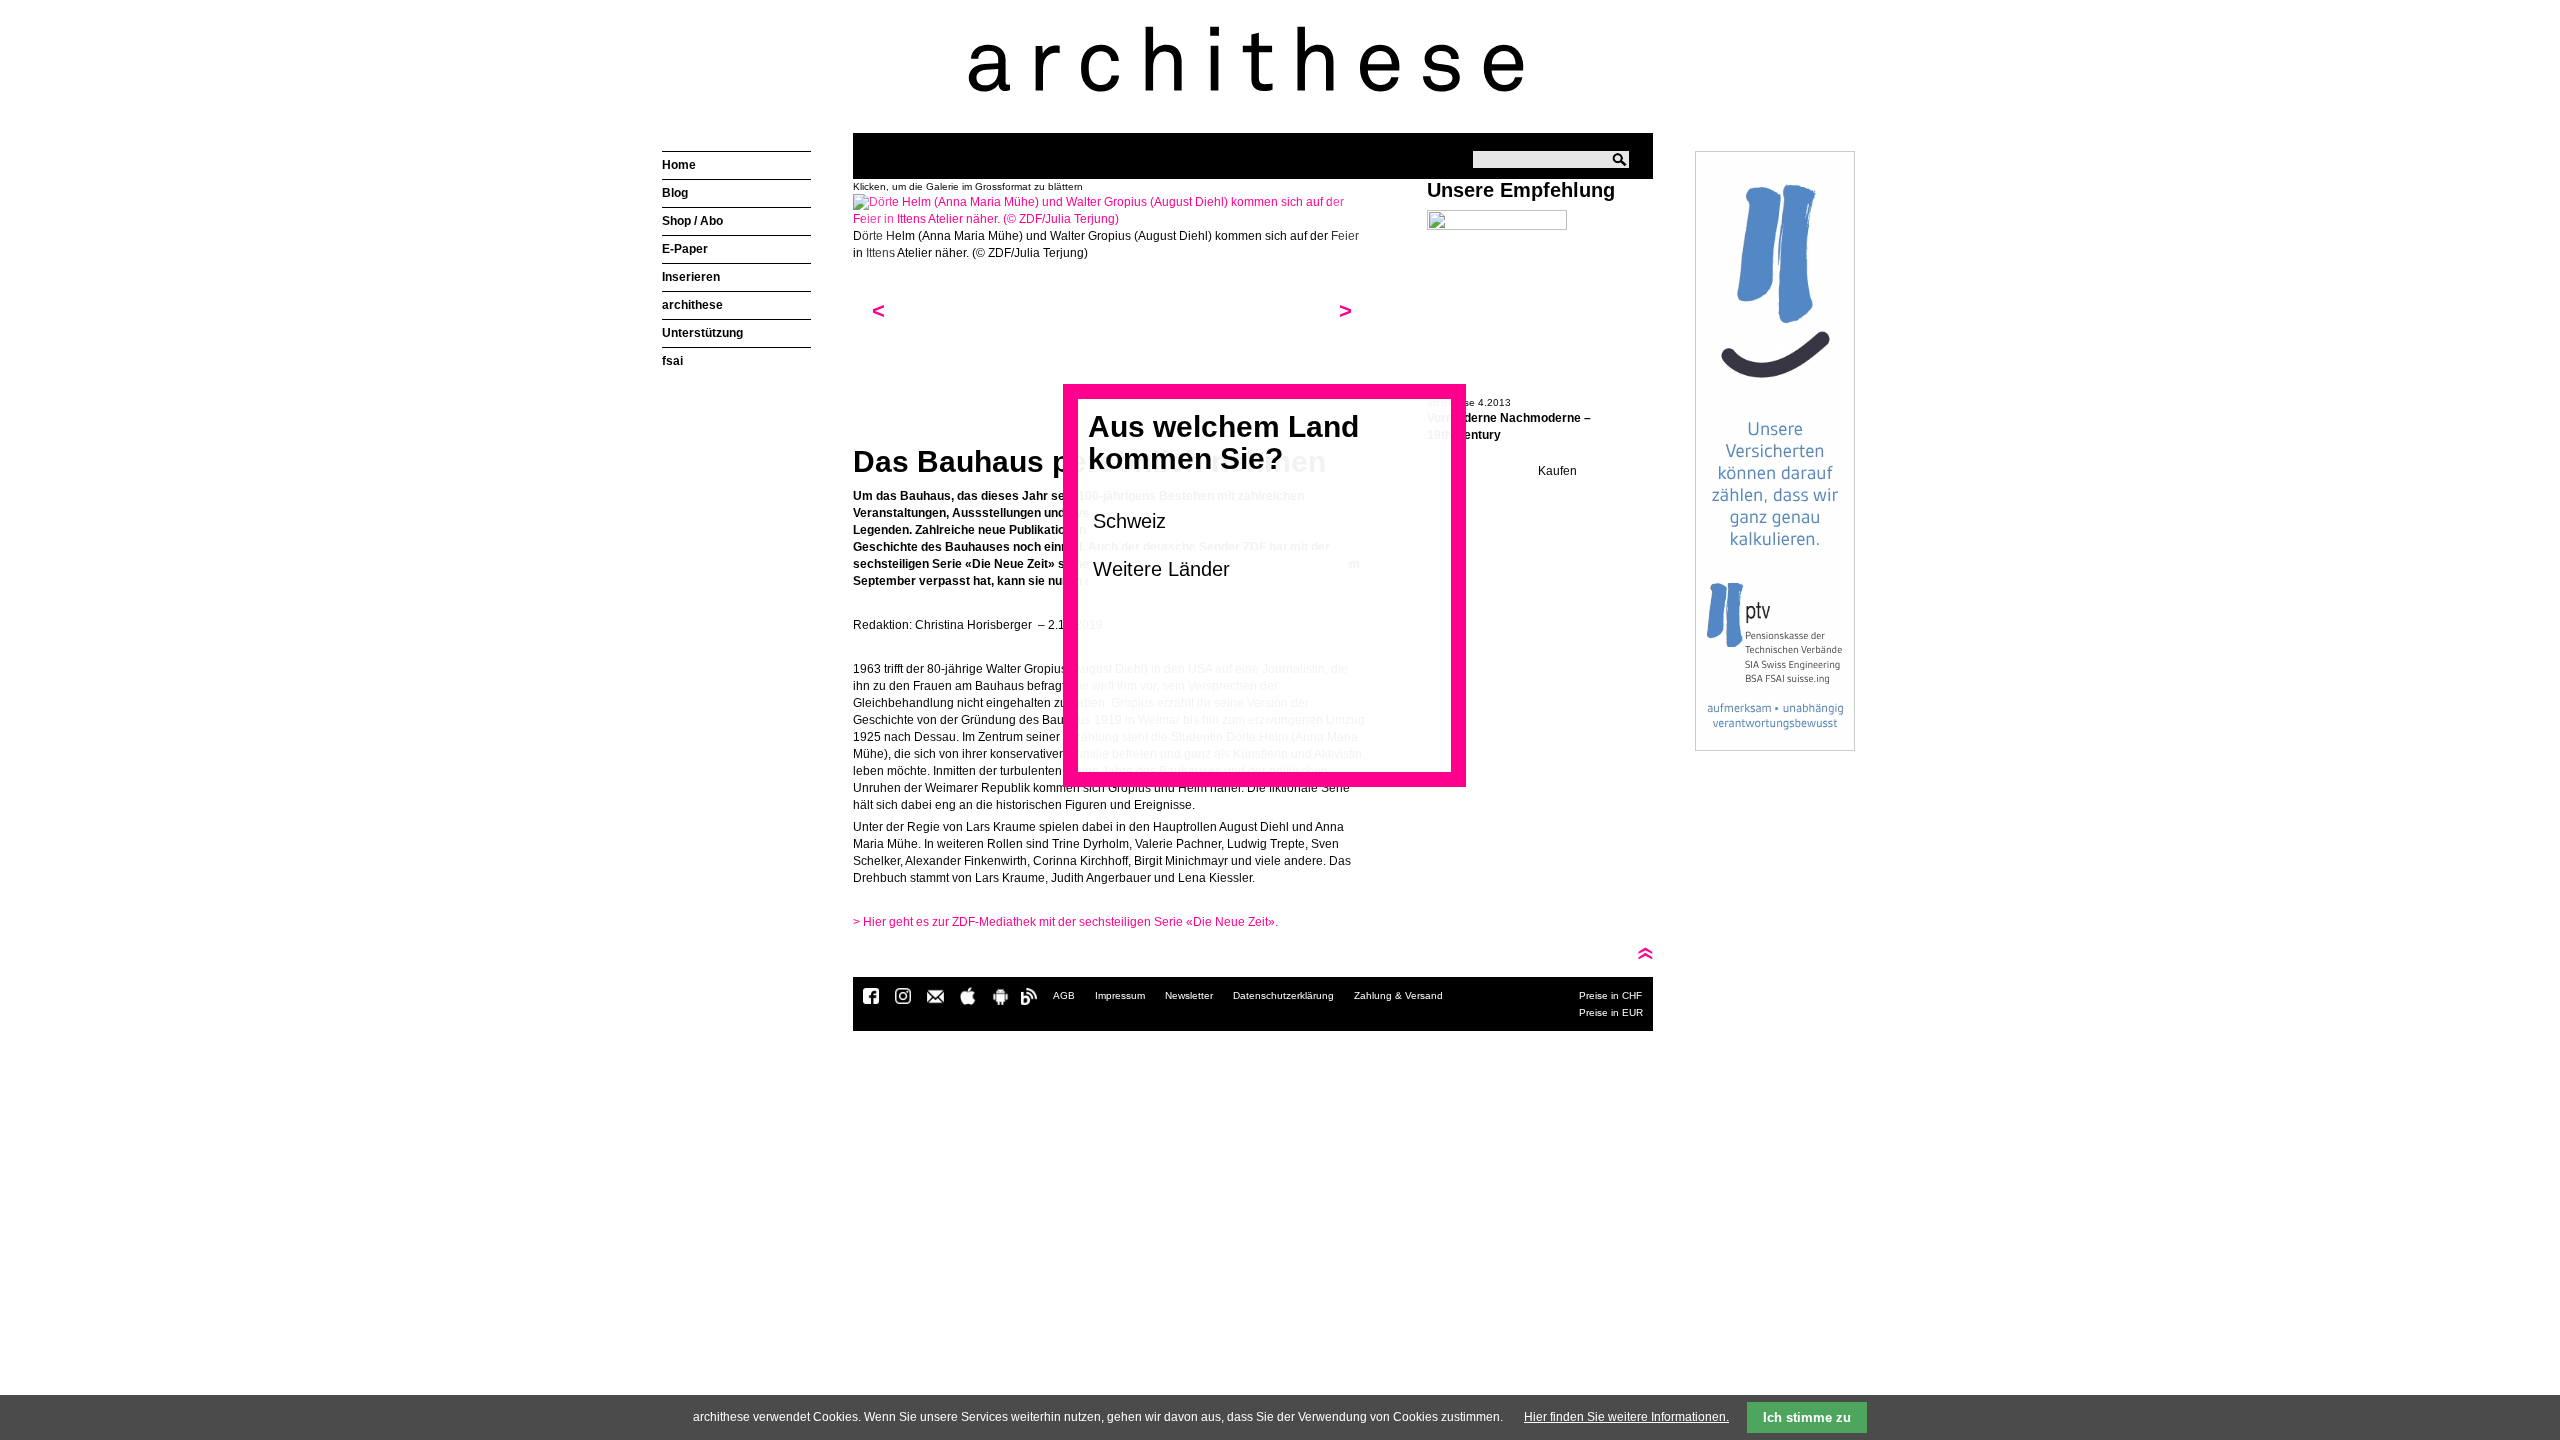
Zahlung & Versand (1398, 995)
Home (679, 165)
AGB (1064, 995)
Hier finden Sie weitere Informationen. (1626, 1417)
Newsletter (1189, 995)
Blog (675, 193)
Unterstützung (702, 333)
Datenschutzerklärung (1283, 995)
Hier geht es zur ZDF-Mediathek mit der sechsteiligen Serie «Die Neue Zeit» (1064, 922)
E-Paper (685, 249)
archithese (692, 305)
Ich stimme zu (1807, 1417)
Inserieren (691, 277)
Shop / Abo (692, 221)
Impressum (1120, 995)
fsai (672, 361)
